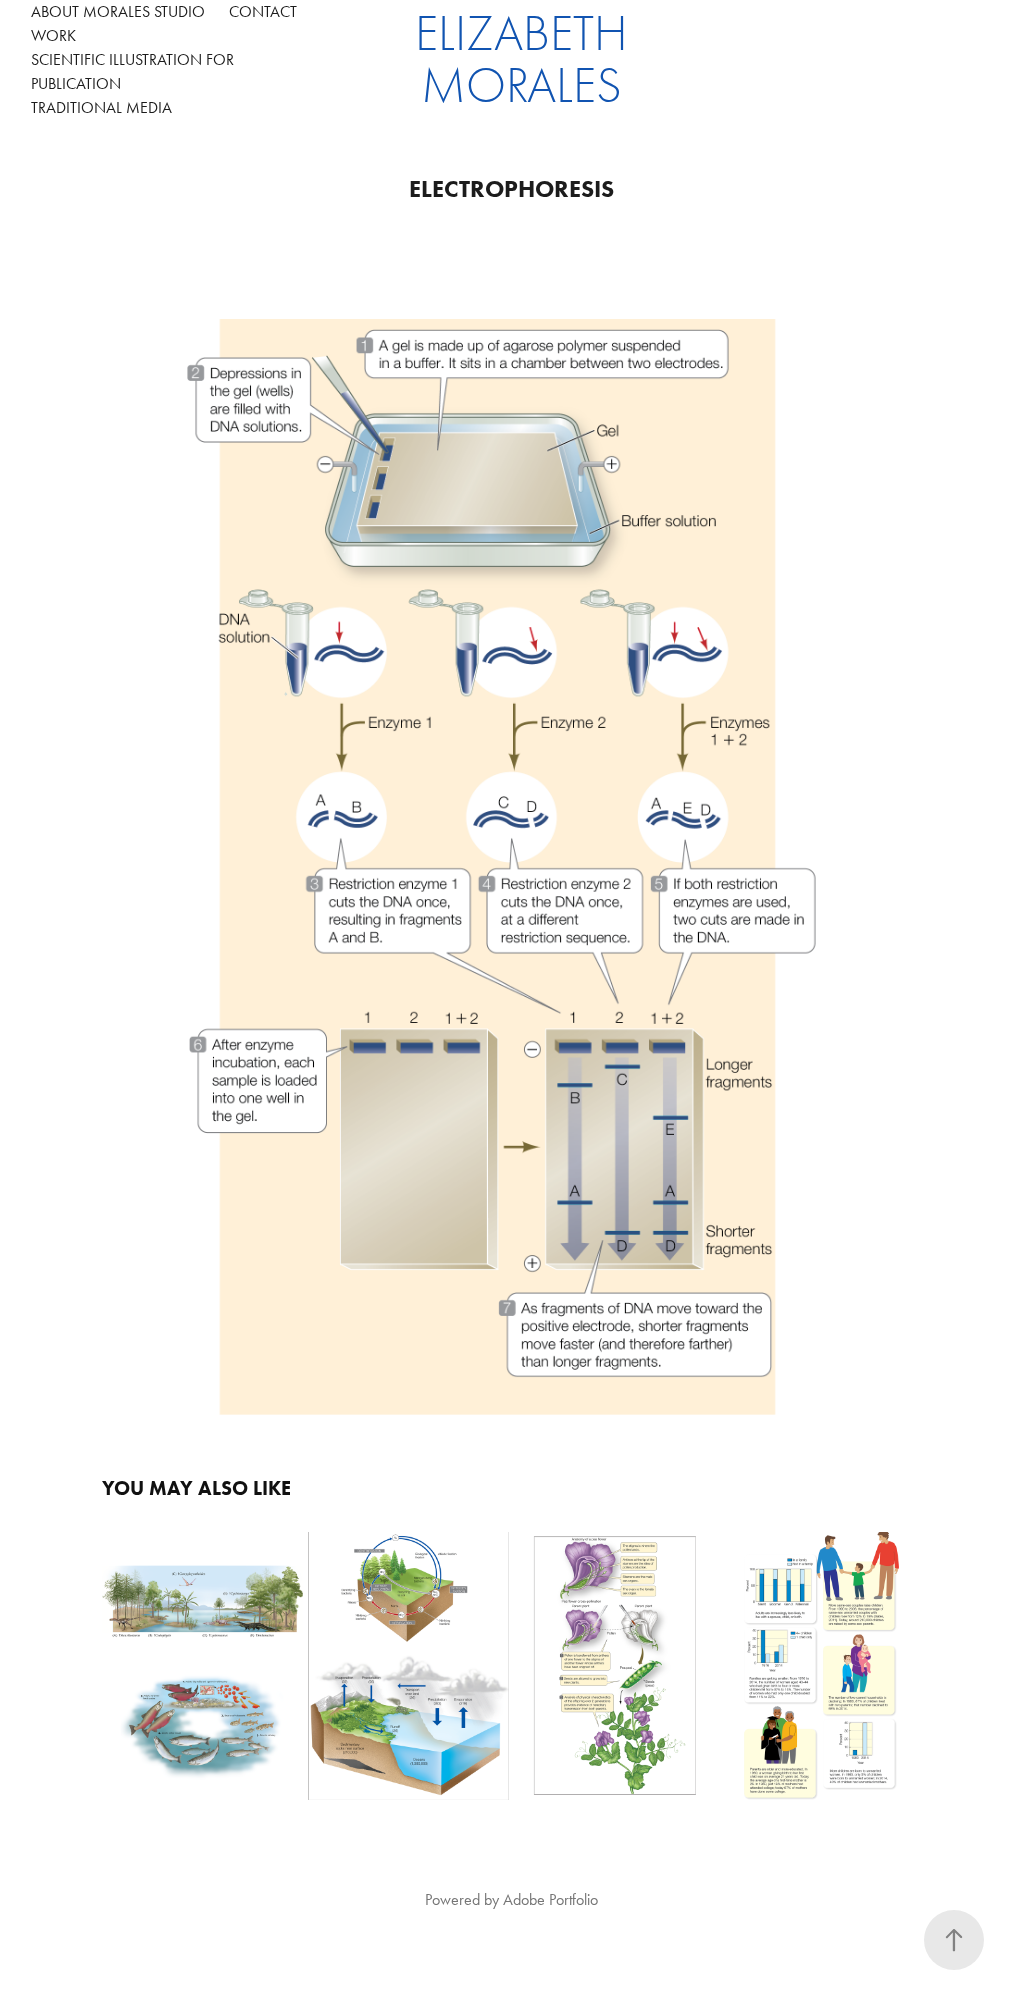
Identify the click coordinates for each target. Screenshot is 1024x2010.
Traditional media (101, 107)
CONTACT (263, 11)
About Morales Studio (118, 11)
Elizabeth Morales (527, 60)
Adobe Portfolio (550, 1899)
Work (53, 35)
